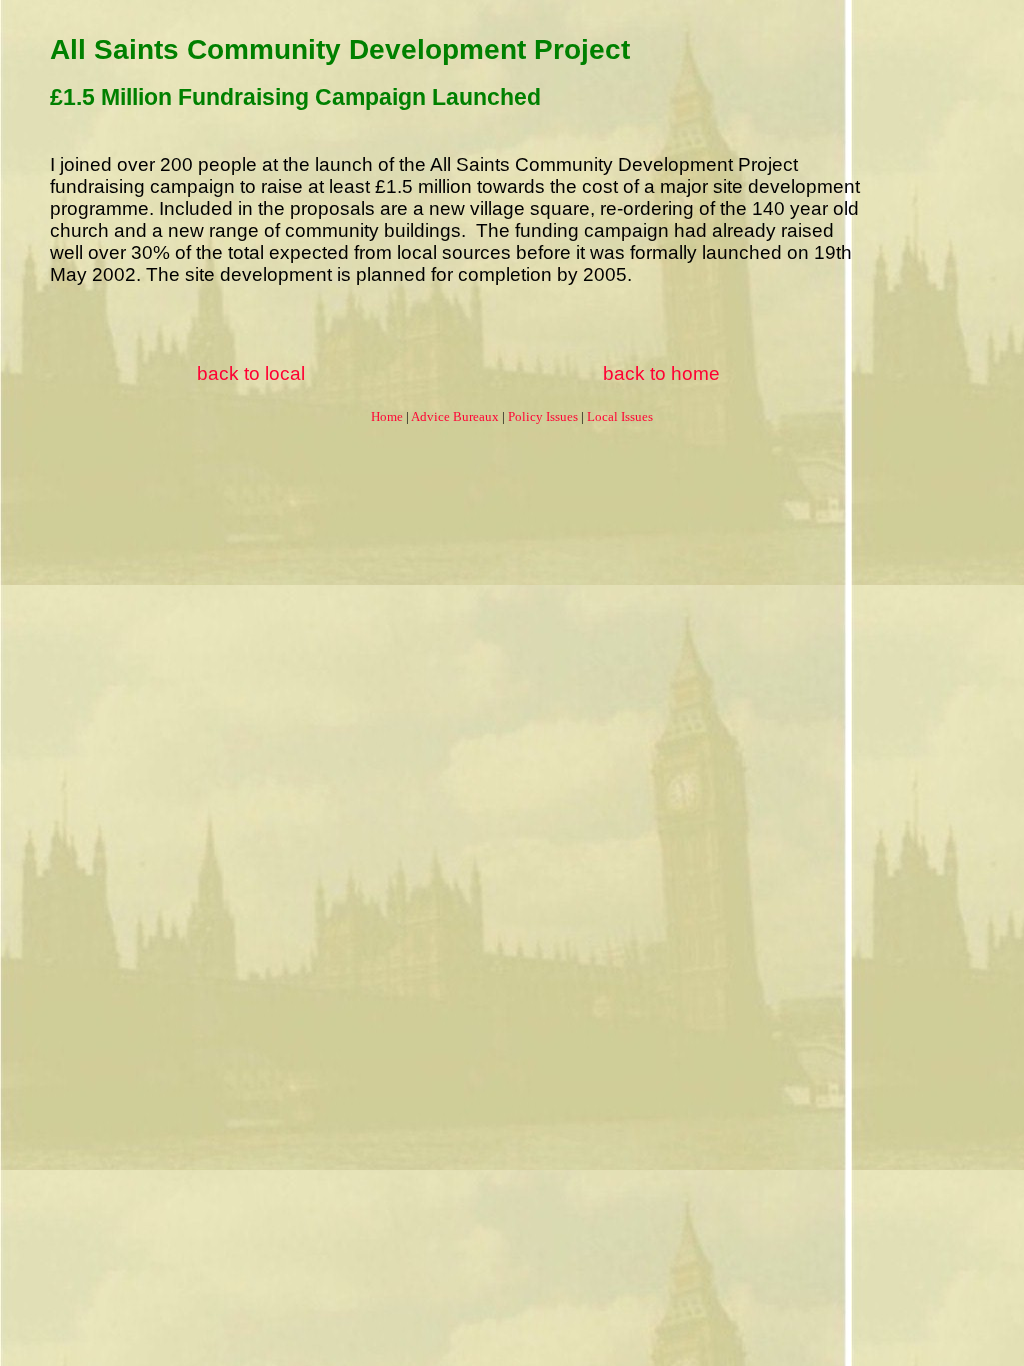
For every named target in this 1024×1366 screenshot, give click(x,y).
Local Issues (620, 416)
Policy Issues (543, 416)
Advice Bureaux (455, 416)
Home (387, 416)
